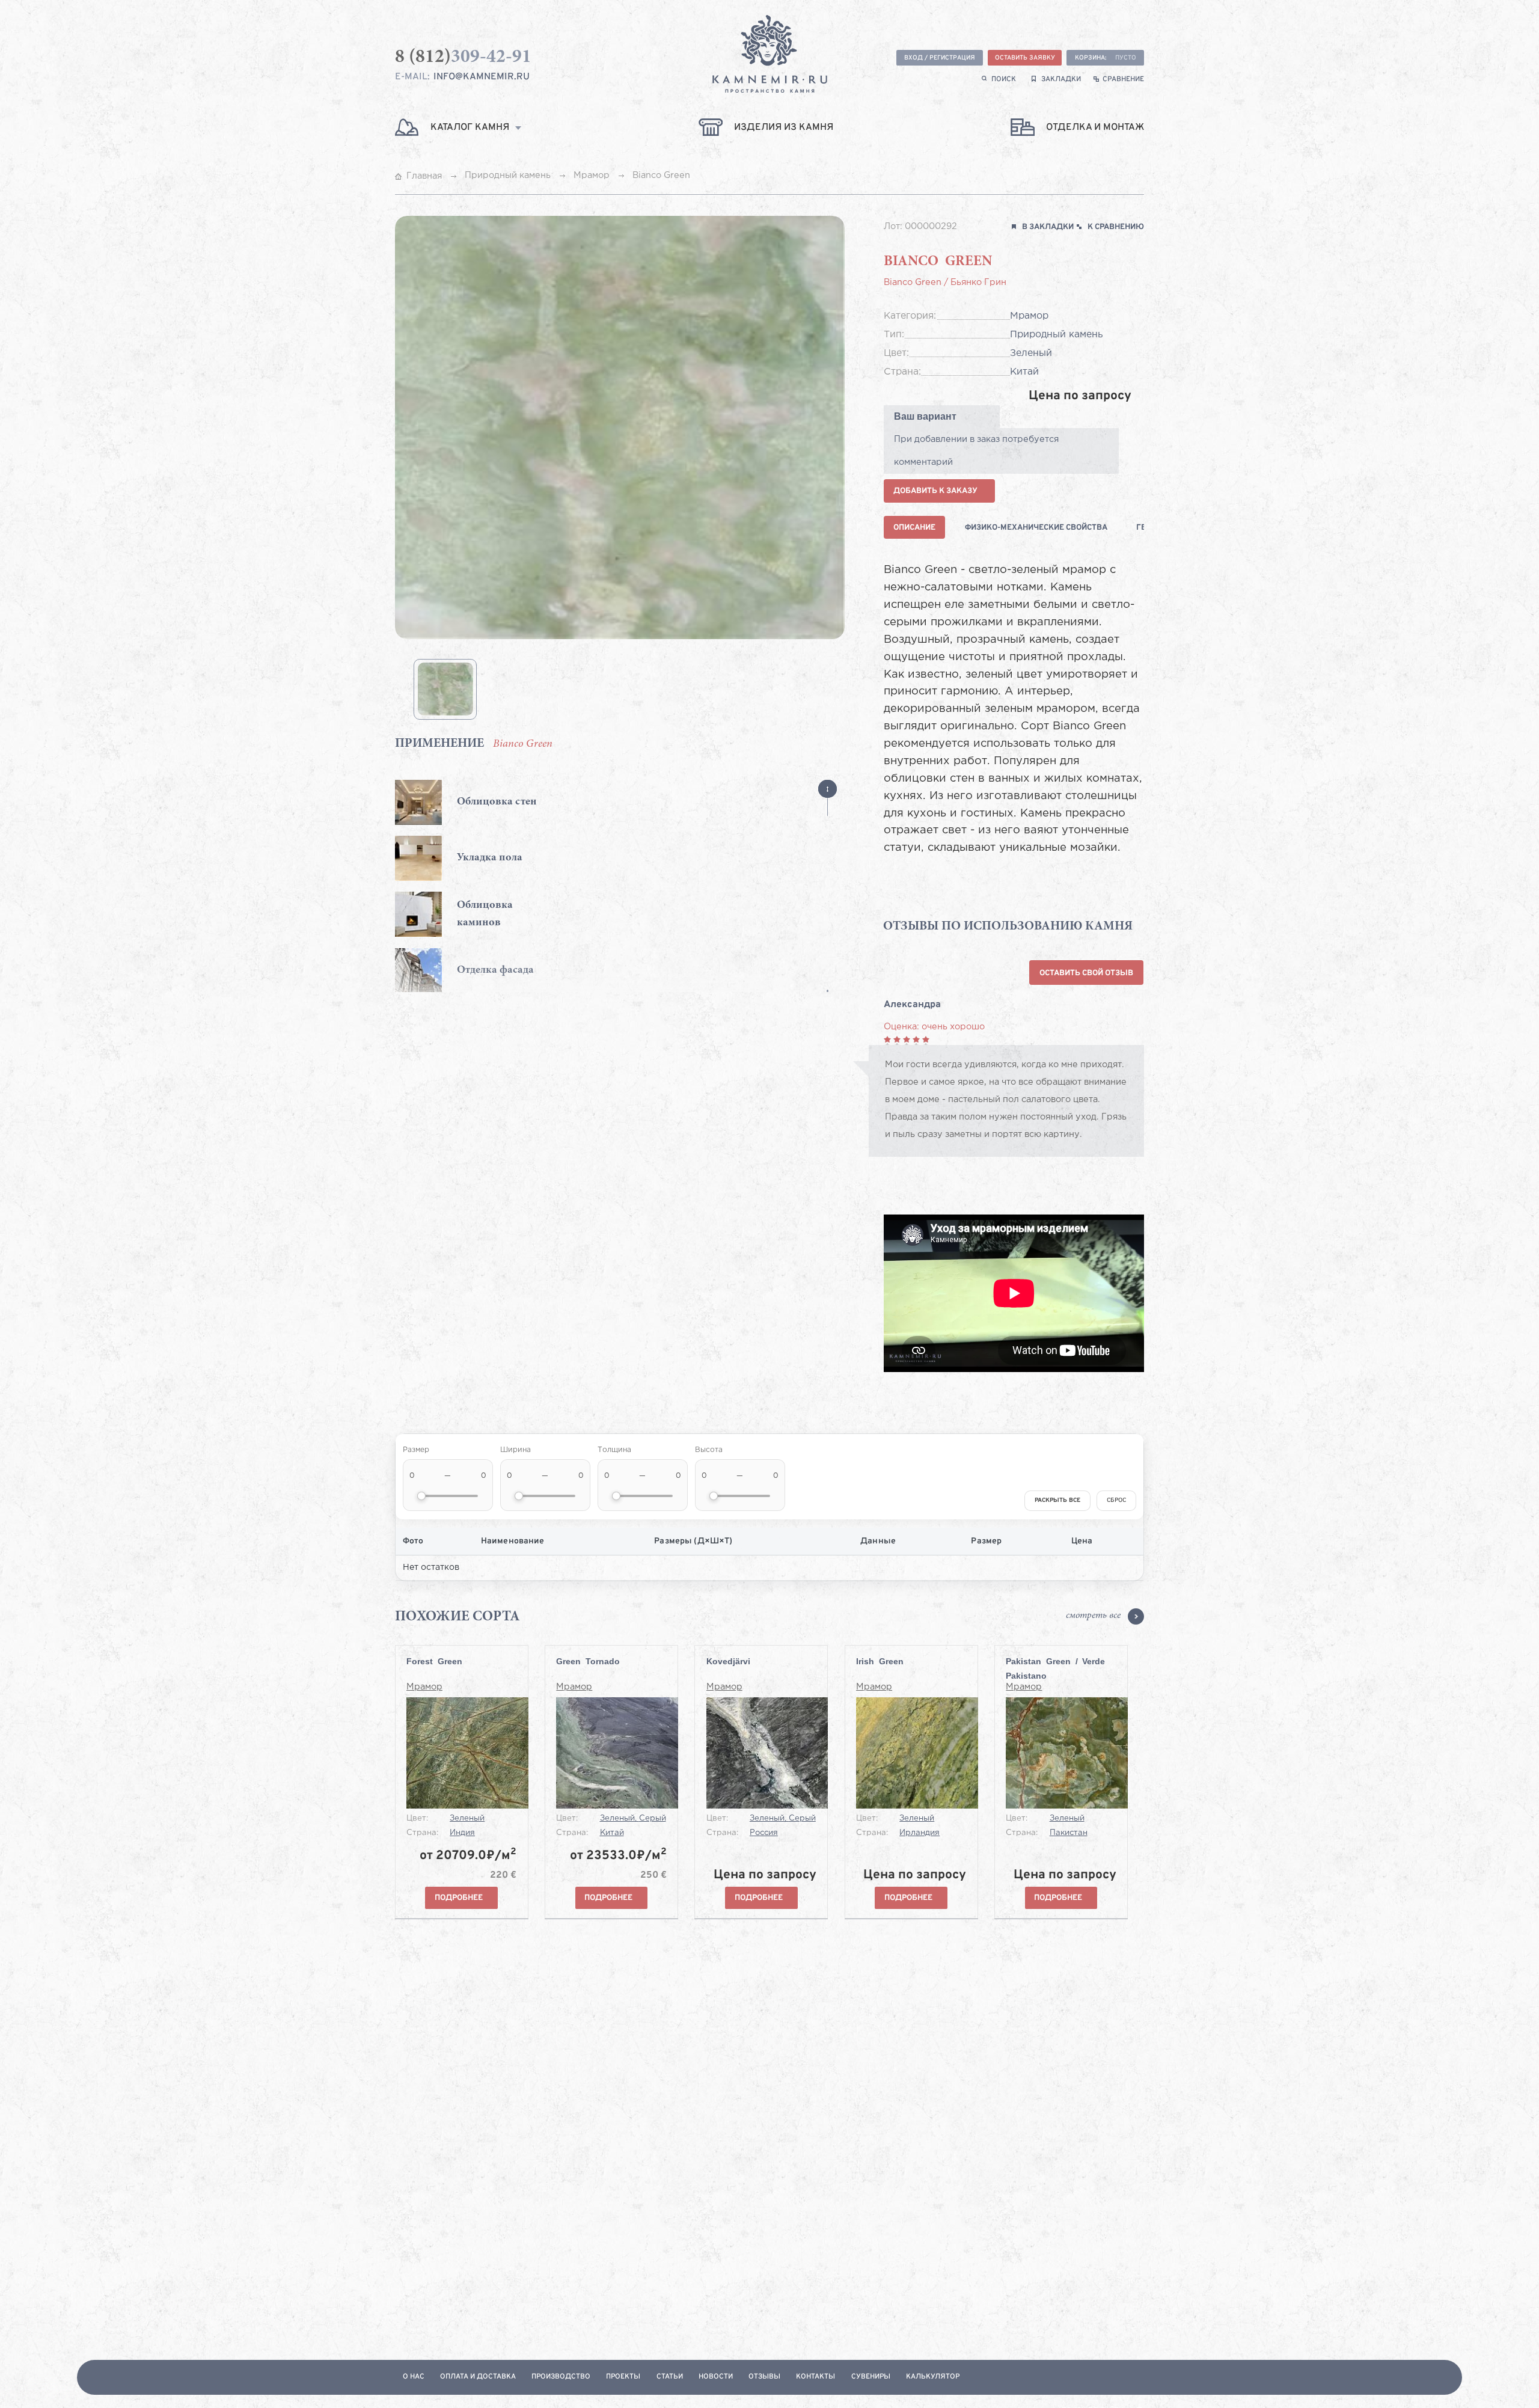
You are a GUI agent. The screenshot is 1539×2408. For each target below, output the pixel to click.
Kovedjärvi (728, 1661)
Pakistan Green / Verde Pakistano (1055, 1668)
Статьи (670, 2377)
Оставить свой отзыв (1086, 973)
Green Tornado (588, 1661)
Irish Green (880, 1661)
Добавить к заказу (935, 491)
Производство (561, 2377)
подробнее (459, 1898)
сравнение (1123, 80)
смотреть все (1093, 1616)
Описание (914, 528)
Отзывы (764, 2377)
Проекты (623, 2377)
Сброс (1116, 1500)
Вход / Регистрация (940, 58)
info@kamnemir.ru (482, 77)
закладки (1061, 80)
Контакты (815, 2377)
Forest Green (434, 1661)
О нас (414, 2377)
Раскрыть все (1057, 1500)
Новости (716, 2377)
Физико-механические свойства (1036, 528)
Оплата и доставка (478, 2377)
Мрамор (424, 1687)
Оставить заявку (1025, 58)
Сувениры (871, 2377)
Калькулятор (933, 2377)
